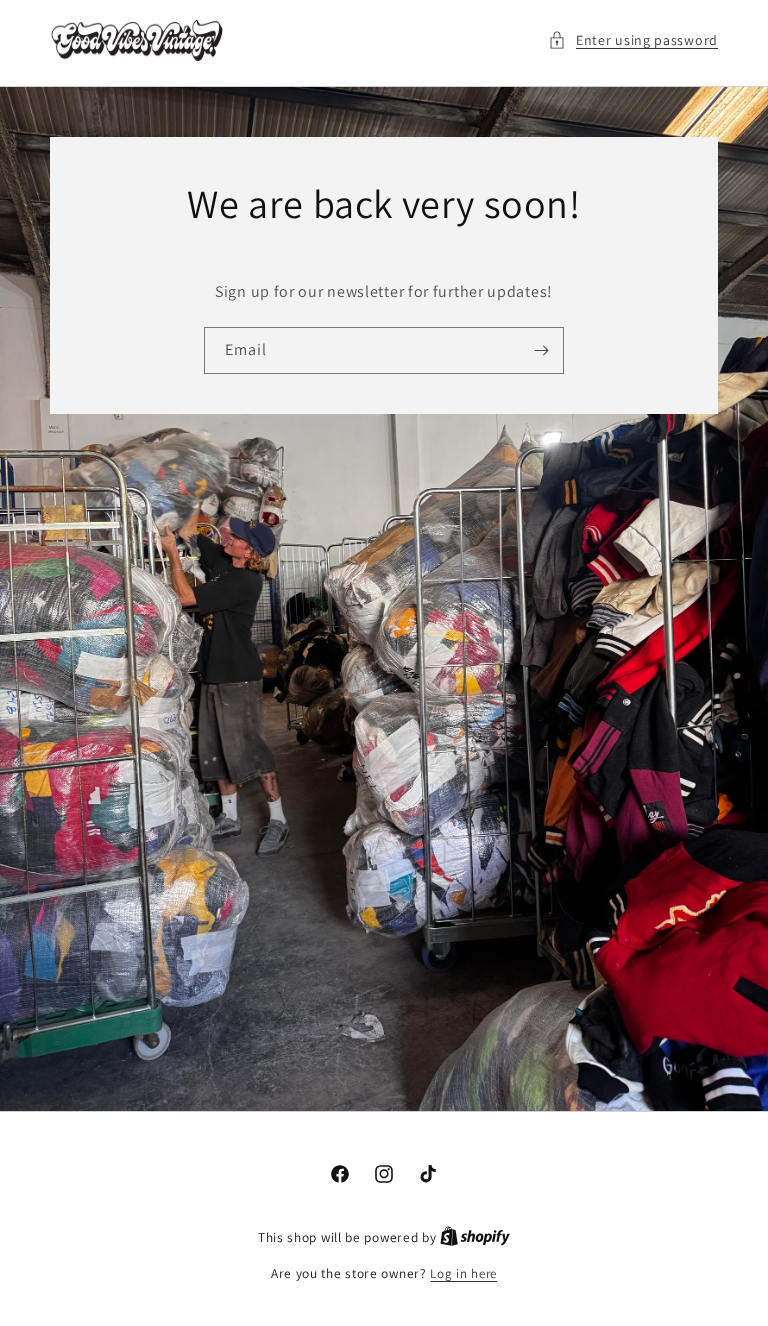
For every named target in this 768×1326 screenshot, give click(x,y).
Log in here (463, 1273)
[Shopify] (475, 1237)
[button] (633, 40)
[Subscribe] (541, 349)
